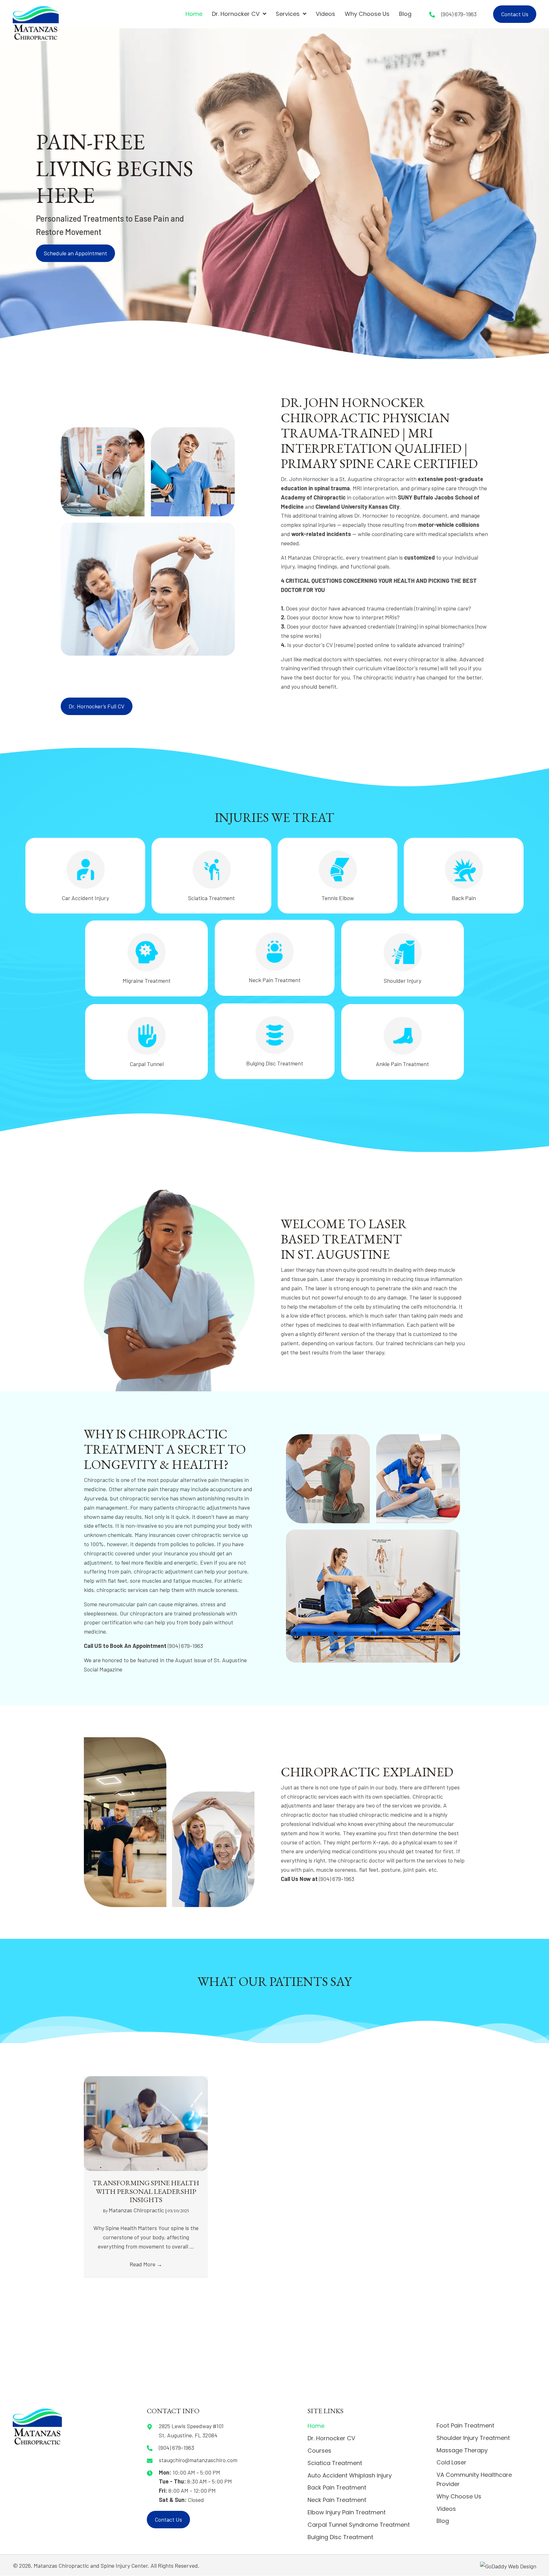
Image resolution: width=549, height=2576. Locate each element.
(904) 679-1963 (459, 14)
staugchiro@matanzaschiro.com (198, 2460)
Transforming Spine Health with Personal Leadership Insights (146, 2191)
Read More (146, 2264)
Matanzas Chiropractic (137, 2210)
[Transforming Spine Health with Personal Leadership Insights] (146, 2123)
